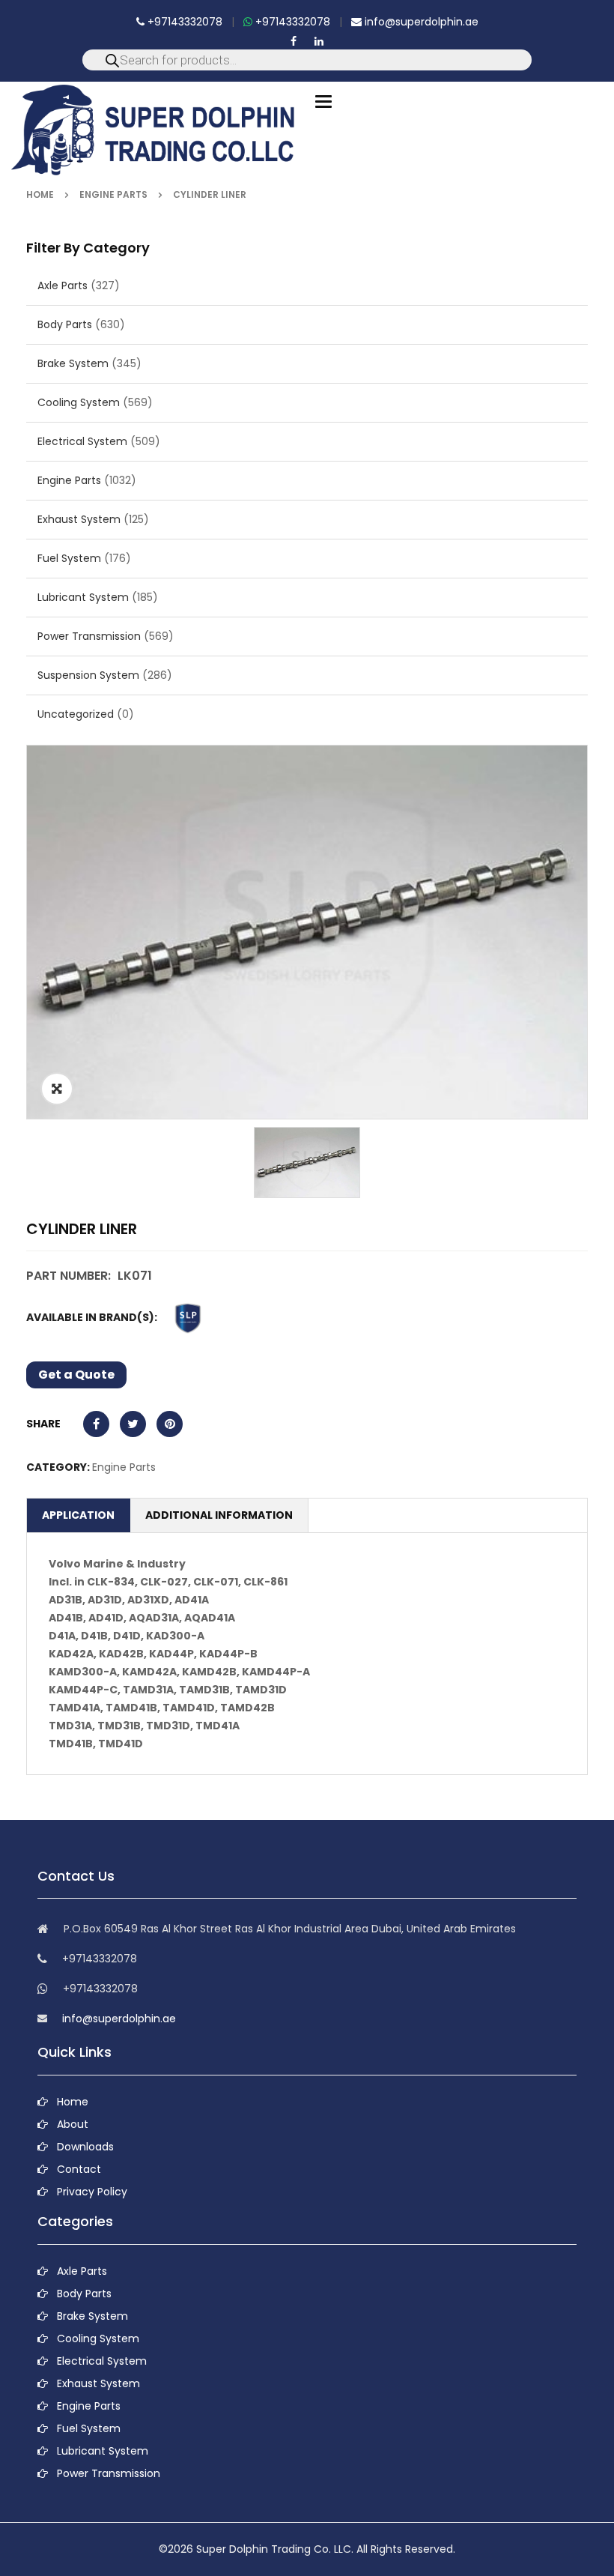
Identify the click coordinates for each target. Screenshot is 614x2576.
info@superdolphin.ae (420, 22)
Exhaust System (79, 519)
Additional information (219, 1515)
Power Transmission (89, 636)
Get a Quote (76, 1375)
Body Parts (65, 324)
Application (78, 1515)
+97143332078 (183, 22)
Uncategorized (76, 714)
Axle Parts (63, 285)
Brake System (73, 363)
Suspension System (88, 675)
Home (40, 194)
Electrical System (82, 441)
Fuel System (69, 558)
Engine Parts (113, 194)
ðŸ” (57, 1089)
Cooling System (79, 402)
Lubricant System (83, 597)
